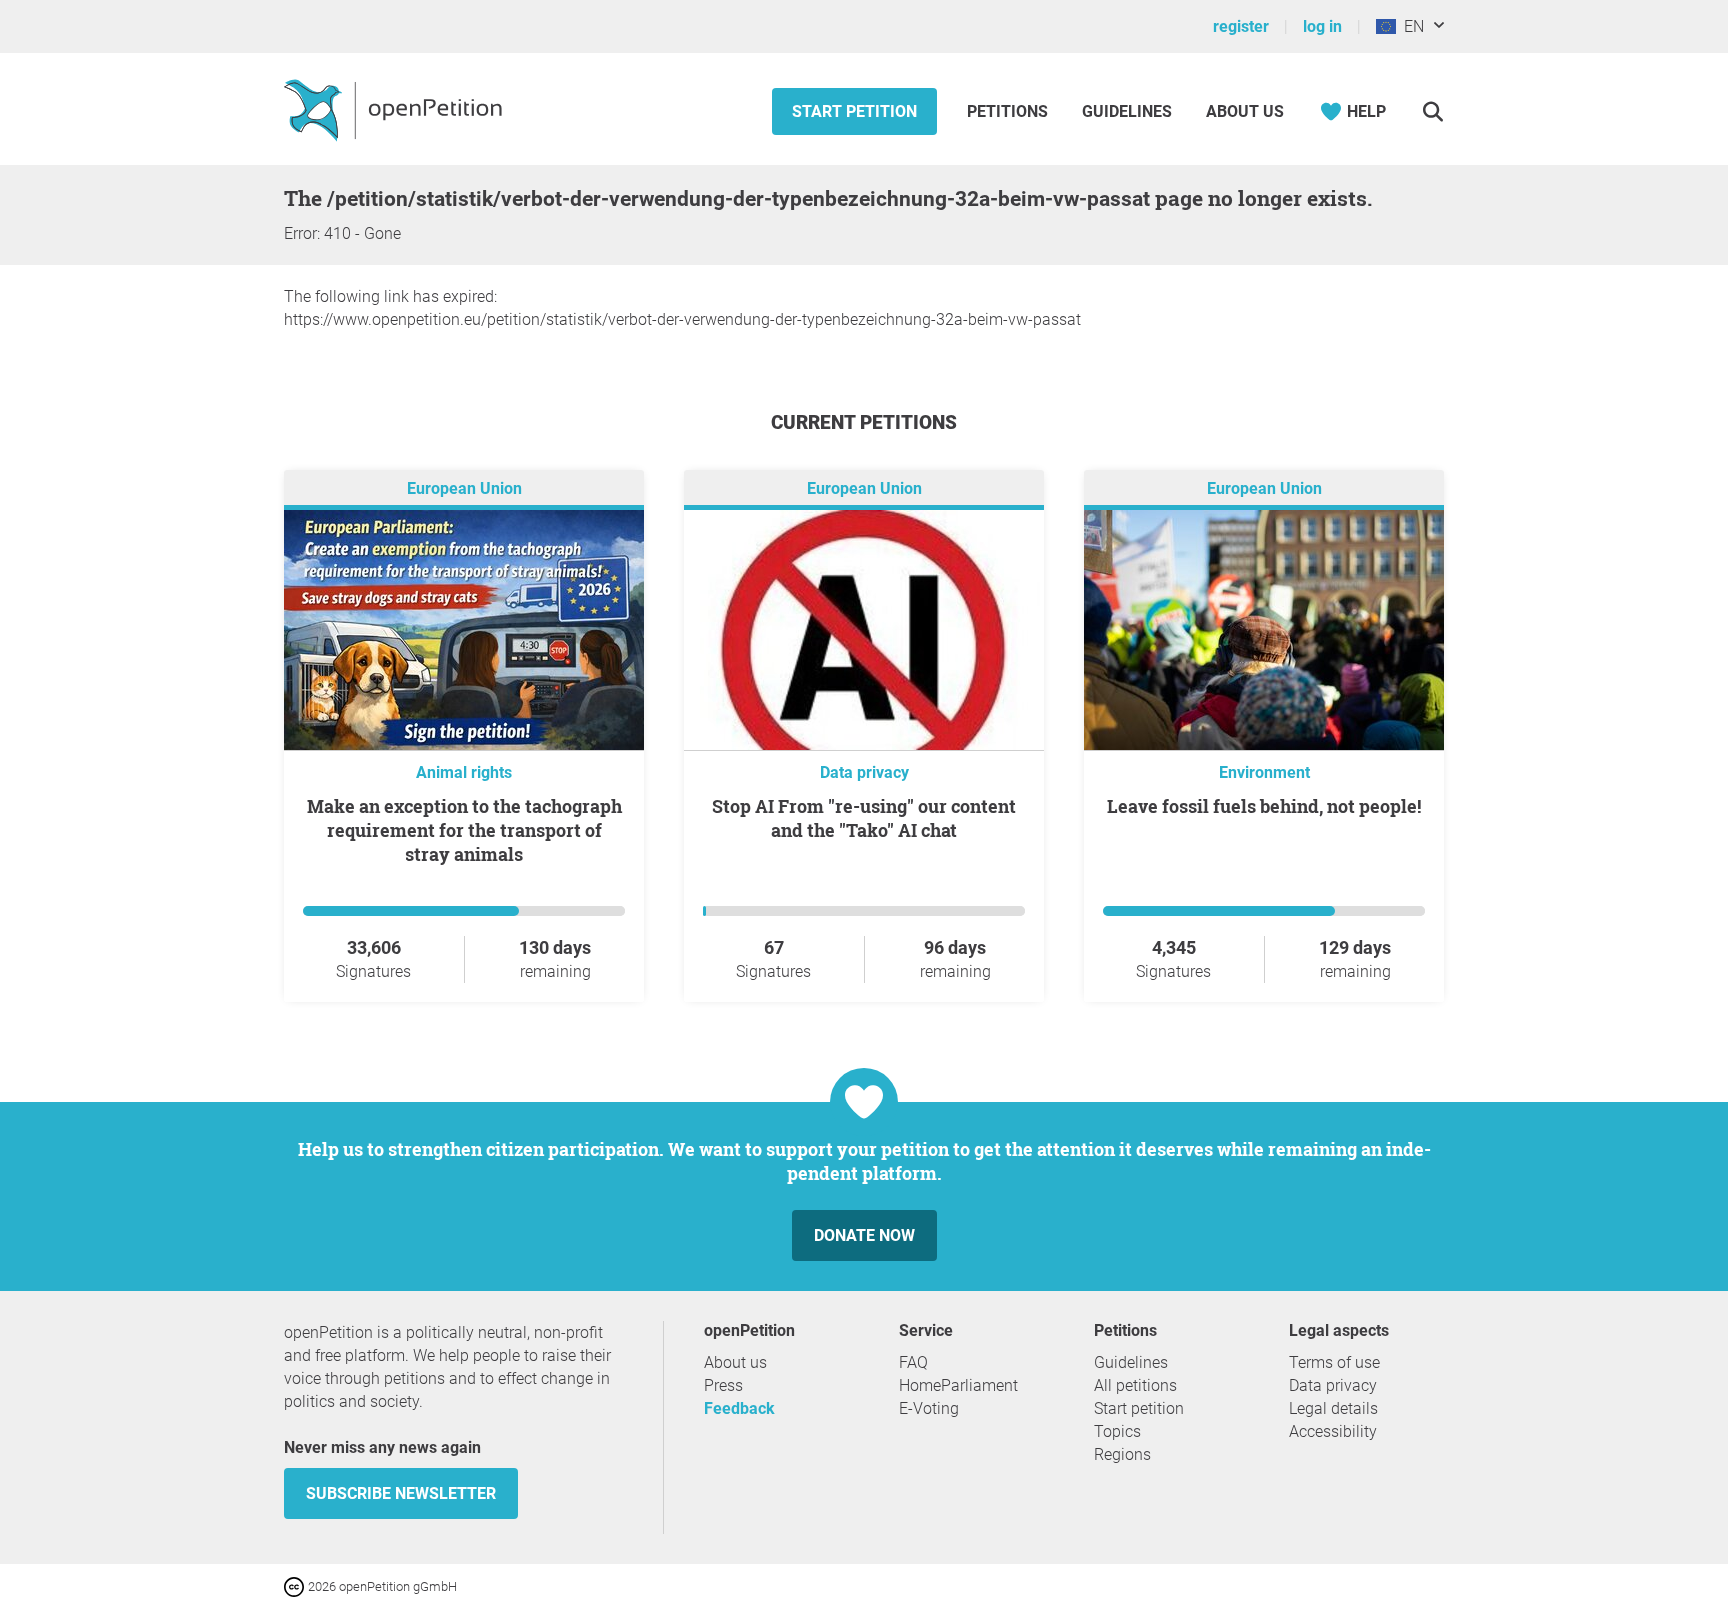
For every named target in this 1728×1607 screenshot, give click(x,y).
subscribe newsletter (401, 1493)
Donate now (864, 1235)
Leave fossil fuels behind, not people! (1264, 806)
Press (723, 1385)
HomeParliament (958, 1385)
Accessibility (1333, 1431)
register (1241, 26)
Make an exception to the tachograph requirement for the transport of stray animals (464, 830)
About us (1245, 111)
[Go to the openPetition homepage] (395, 109)
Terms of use (1334, 1362)
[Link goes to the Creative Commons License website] (296, 1585)
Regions (1122, 1454)
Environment (1264, 772)
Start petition (854, 111)
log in (1322, 26)
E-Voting (929, 1408)
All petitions (1135, 1385)
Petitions (1009, 111)
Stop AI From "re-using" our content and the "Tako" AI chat (864, 818)
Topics (1117, 1431)
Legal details (1333, 1408)
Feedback (739, 1408)
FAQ (913, 1362)
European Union (464, 488)
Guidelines (1127, 111)
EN (1410, 26)
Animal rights (464, 772)
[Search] (1432, 111)
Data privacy (864, 772)
